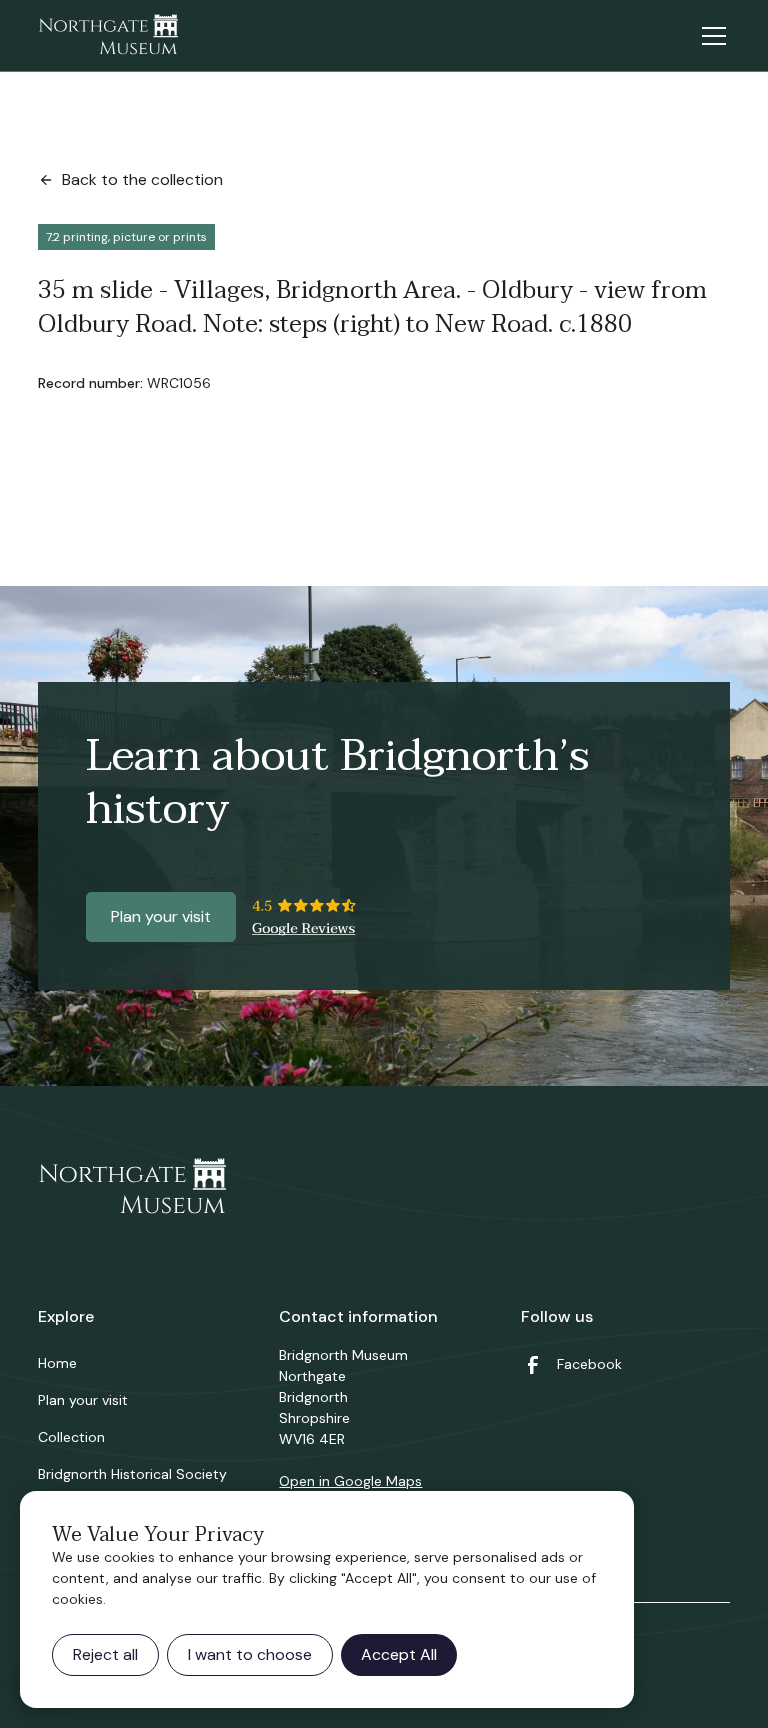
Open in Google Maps (350, 1481)
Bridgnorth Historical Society (132, 1474)
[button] (710, 36)
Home (57, 1363)
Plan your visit (161, 916)
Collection (71, 1437)
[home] (108, 36)
